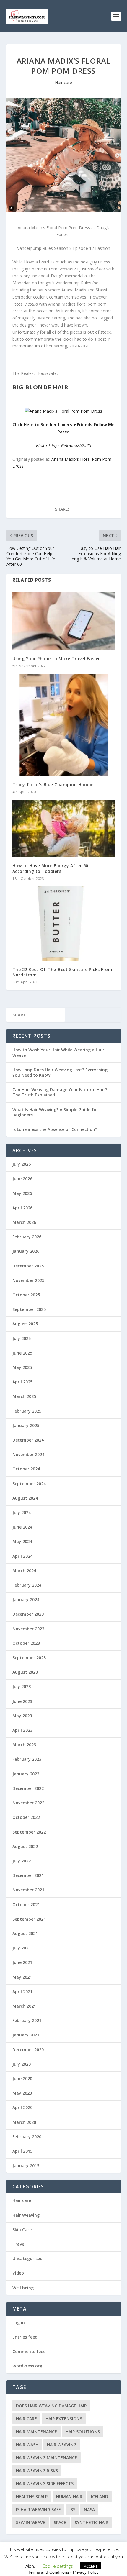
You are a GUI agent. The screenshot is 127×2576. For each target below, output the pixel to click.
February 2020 (27, 2137)
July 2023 (22, 1687)
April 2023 (22, 1730)
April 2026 (22, 1208)
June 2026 (22, 1179)
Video (18, 2273)
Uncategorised (27, 2258)
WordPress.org (27, 2366)
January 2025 (26, 1425)
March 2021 (24, 2006)
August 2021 (25, 1933)
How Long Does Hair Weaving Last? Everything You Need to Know (60, 1072)
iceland (100, 2497)
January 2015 (26, 2166)
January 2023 (26, 1774)
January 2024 (26, 1599)
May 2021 (22, 1977)
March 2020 (24, 2122)
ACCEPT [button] (91, 2566)
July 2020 (22, 2064)
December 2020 (28, 2050)
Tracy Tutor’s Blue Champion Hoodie (53, 784)
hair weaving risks (37, 2471)
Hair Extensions (64, 2419)
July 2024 (22, 1512)
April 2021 (22, 1992)
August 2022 (25, 1846)
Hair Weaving (26, 2215)
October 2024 (26, 1469)
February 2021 (27, 2020)
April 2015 (22, 2151)
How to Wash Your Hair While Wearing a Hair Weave (58, 1052)
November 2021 (28, 1890)
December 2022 (28, 1788)
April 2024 (22, 1556)
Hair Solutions (83, 2432)
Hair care (63, 82)
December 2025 (28, 1266)
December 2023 (28, 1614)
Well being (23, 2288)
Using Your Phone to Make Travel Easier (56, 659)
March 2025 (24, 1396)
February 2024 (27, 1585)
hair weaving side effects (45, 2484)
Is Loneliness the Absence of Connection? (55, 1129)
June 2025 (22, 1353)
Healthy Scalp (32, 2497)
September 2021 (29, 1919)
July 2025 (22, 1338)
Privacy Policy (86, 2572)
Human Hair (69, 2497)
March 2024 (24, 1571)
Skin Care (22, 2230)
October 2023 (26, 1643)
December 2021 (28, 1875)
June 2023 (22, 1701)
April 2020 (22, 2107)
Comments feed (29, 2351)
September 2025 (29, 1309)
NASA (89, 2509)
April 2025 (22, 1382)
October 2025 (26, 1295)
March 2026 (24, 1222)
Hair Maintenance (36, 2432)
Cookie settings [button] (58, 2566)
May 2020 (22, 2093)
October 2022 (26, 1817)
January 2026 (26, 1251)
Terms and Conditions (49, 2572)
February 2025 (27, 1411)
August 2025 (25, 1324)
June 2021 (22, 1962)
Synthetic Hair (92, 2522)
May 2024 (22, 1541)
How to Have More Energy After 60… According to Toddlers (52, 868)
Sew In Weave (31, 2522)
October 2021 (26, 1904)
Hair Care (26, 2419)
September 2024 (29, 1484)
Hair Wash (27, 2445)
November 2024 (28, 1454)
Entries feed (25, 2337)
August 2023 (25, 1672)
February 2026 (27, 1237)
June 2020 (22, 2079)
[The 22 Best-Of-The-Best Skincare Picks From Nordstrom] (64, 924)
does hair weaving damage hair (51, 2406)
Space (60, 2522)
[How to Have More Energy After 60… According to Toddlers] (64, 828)
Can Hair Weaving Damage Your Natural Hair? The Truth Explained (60, 1092)
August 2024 (25, 1498)
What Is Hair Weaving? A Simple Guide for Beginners (55, 1112)
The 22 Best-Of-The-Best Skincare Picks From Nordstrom (62, 972)
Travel (19, 2244)
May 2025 (22, 1367)
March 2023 (24, 1745)
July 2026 (22, 1164)
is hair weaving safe (38, 2509)
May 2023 (22, 1716)
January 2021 (26, 2035)
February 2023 (27, 1759)
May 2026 (22, 1193)
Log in (19, 2322)
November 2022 (28, 1803)
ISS (72, 2509)
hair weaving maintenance (47, 2458)
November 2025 (28, 1280)
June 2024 (22, 1527)
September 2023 (29, 1658)
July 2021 (22, 1948)
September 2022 (29, 1832)
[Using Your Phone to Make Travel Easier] (64, 621)
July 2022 (22, 1861)
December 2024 (28, 1440)
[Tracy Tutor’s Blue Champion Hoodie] (64, 725)
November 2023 (28, 1629)
